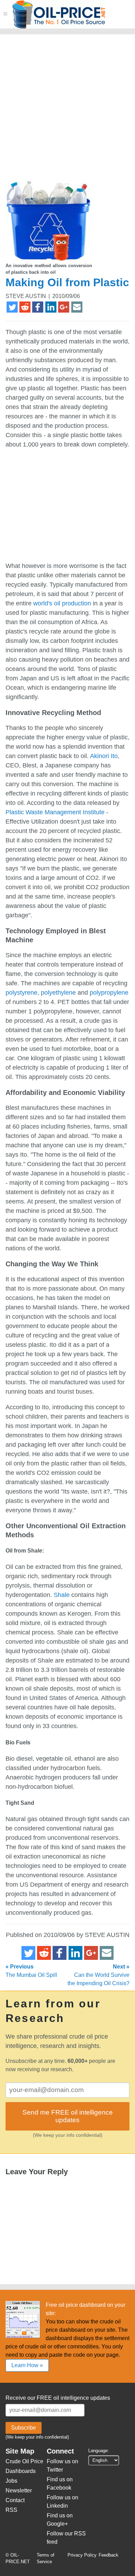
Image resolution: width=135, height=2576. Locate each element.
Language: (99, 2451)
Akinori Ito (104, 756)
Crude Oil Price (24, 2461)
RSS (11, 2510)
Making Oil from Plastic (67, 282)
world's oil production (62, 603)
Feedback (109, 2555)
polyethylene (58, 993)
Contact (15, 2500)
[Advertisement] (67, 109)
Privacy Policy (82, 2555)
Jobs (11, 2481)
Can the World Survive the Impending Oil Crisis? (98, 1975)
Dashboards (21, 2471)
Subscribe (24, 2428)
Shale (62, 1595)
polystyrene (21, 993)
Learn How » (27, 2365)
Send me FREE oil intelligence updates (68, 2116)
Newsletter (19, 2490)
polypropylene (109, 993)
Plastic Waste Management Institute (55, 812)
